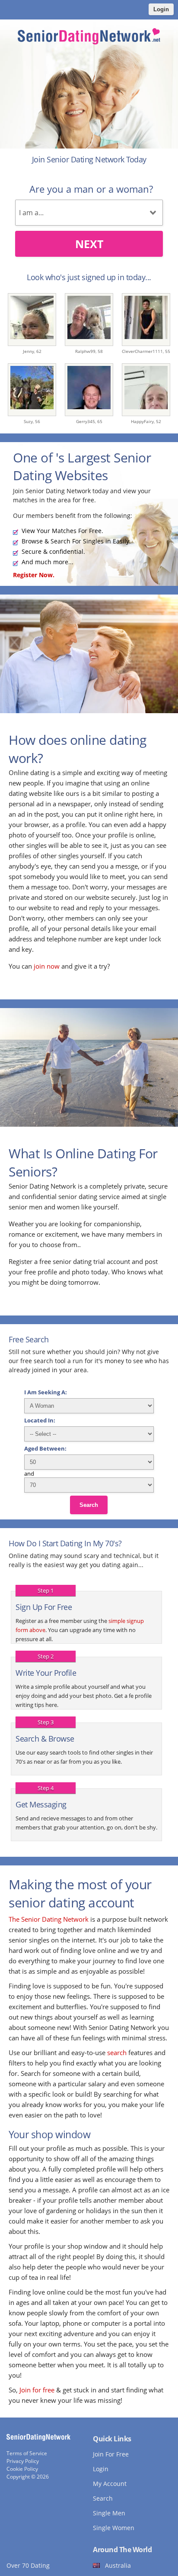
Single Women (114, 2528)
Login (161, 9)
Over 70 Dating (28, 2565)
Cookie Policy (22, 2469)
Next (89, 244)
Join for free (37, 2390)
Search (89, 1505)
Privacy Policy (23, 2461)
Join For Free (111, 2454)
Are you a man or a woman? (91, 189)
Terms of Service (27, 2453)
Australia (118, 2565)
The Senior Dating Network (49, 1919)
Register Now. (34, 575)
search (117, 2052)
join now (47, 966)
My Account (110, 2484)
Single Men (109, 2513)
